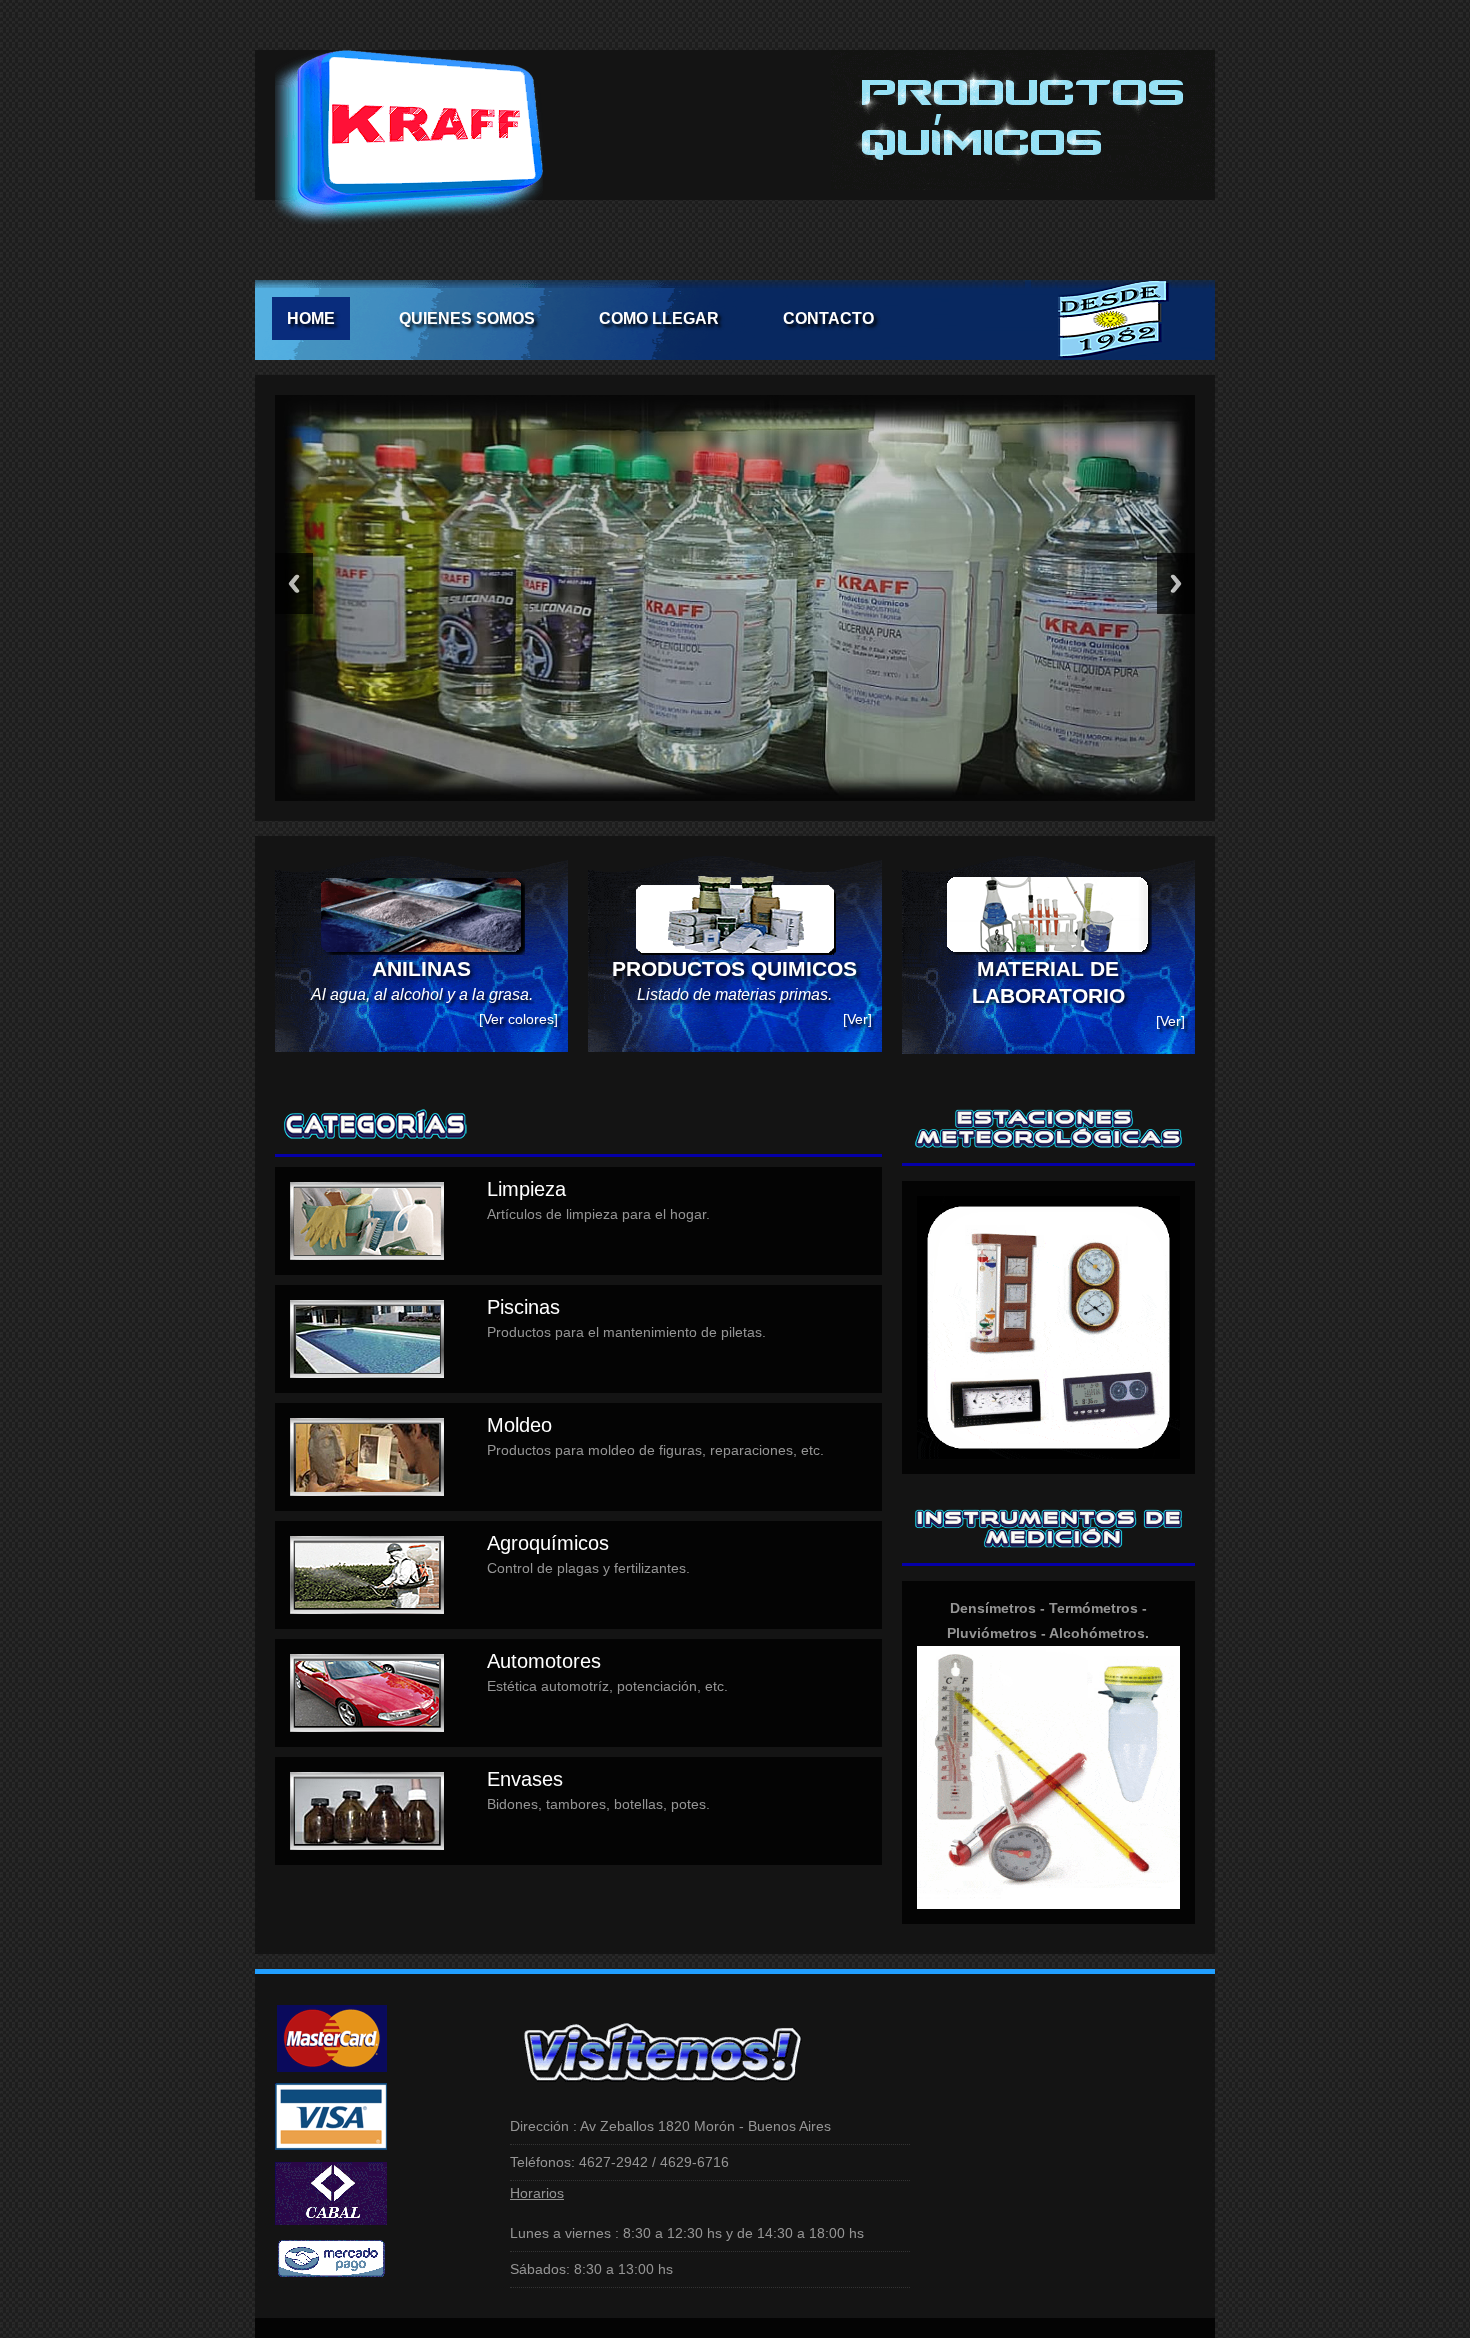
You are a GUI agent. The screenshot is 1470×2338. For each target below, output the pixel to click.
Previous (294, 583)
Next (1176, 583)
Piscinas (523, 1307)
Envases (525, 1779)
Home (311, 318)
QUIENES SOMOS (467, 318)
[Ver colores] (518, 1019)
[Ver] (857, 1019)
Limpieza (526, 1189)
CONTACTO (828, 318)
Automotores (544, 1661)
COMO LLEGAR (659, 318)
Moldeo (519, 1425)
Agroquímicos (548, 1543)
